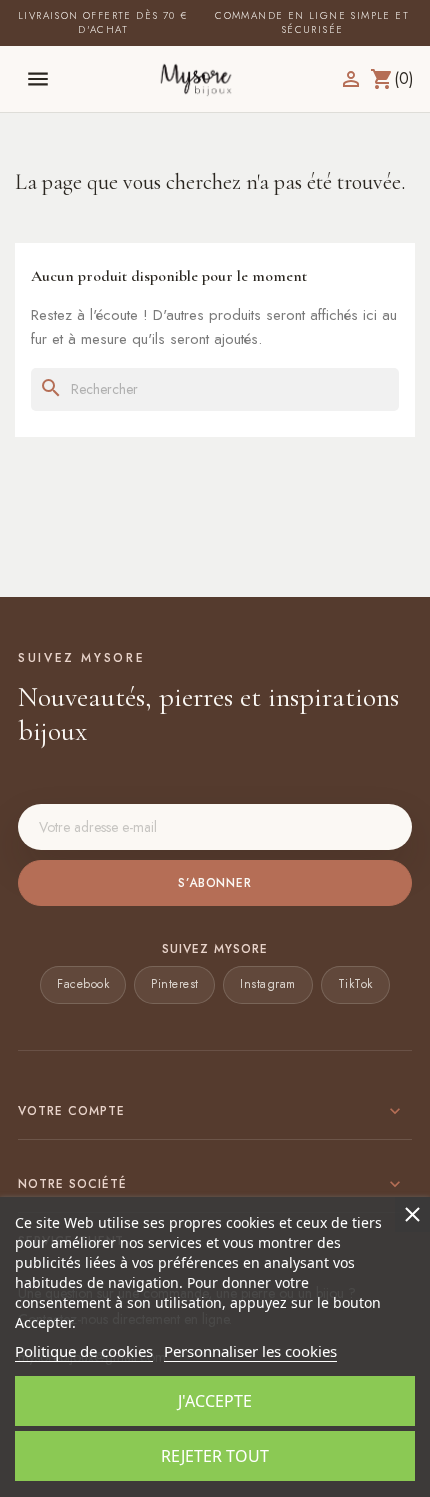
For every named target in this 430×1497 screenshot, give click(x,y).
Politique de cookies (84, 1351)
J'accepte (215, 1401)
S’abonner (215, 883)
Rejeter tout (215, 1456)
